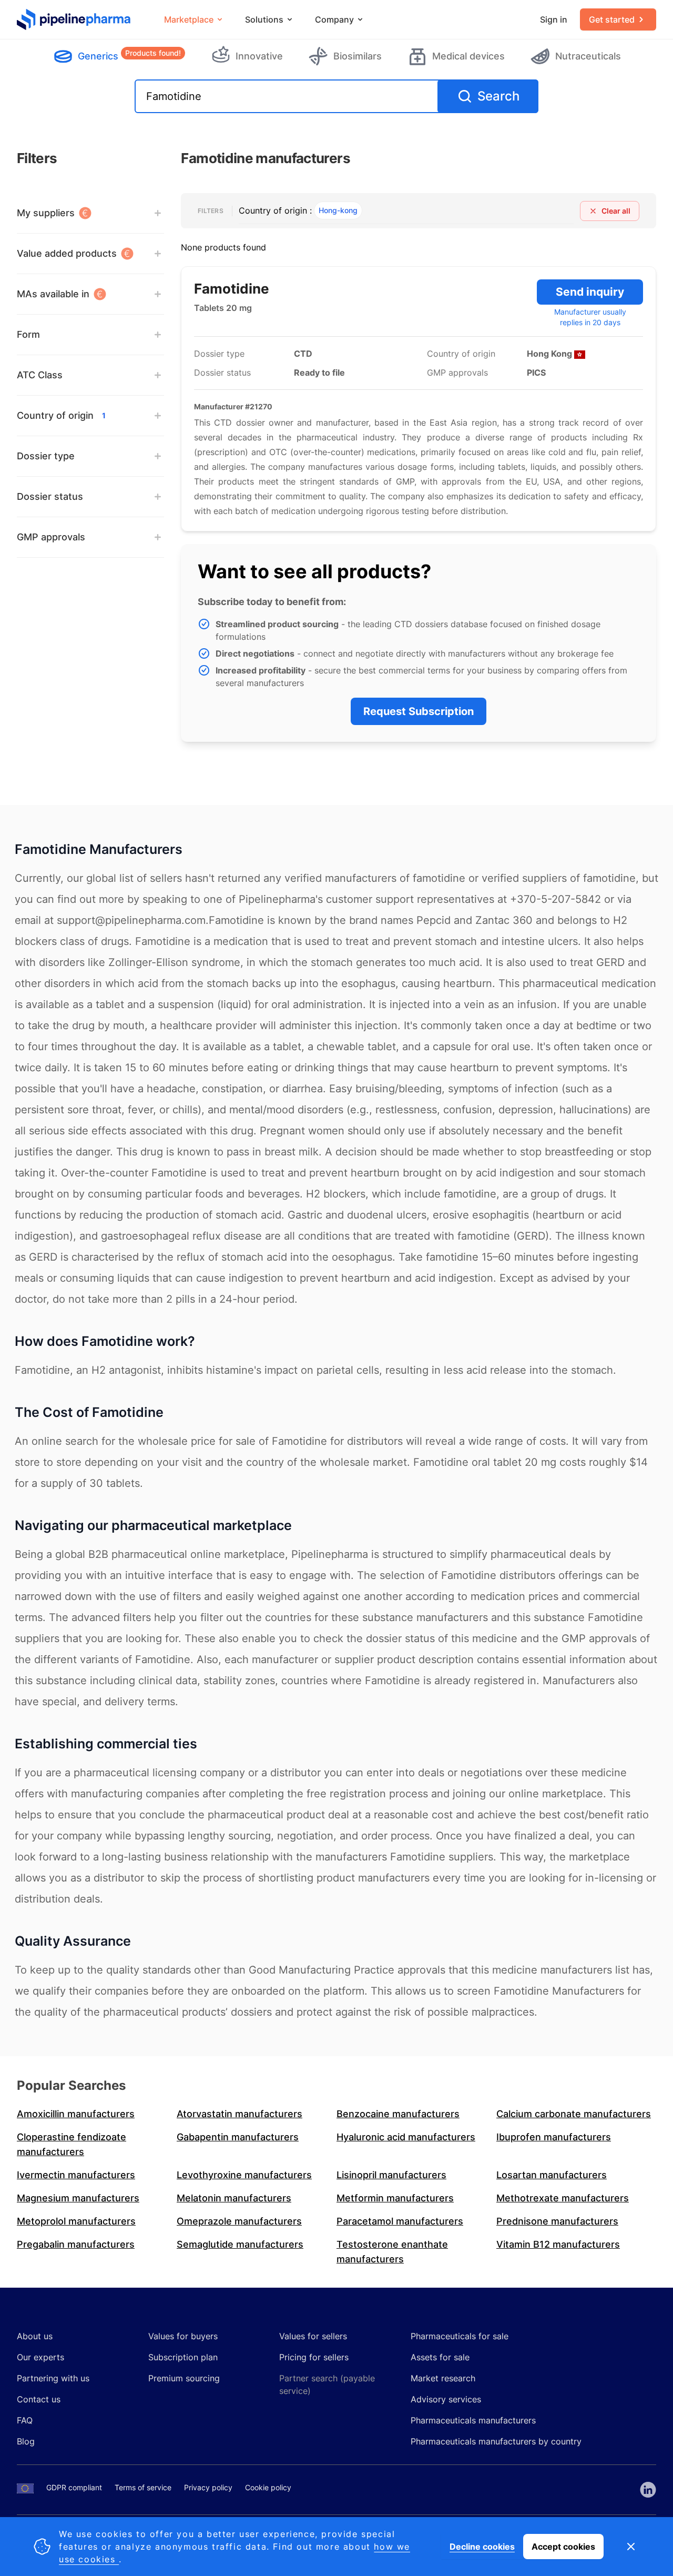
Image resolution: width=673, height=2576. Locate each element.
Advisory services (446, 2399)
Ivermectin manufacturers (76, 2175)
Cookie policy (268, 2487)
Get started (612, 19)
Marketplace (189, 19)
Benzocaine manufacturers (398, 2114)
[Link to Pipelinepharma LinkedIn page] (648, 2490)
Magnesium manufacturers (78, 2198)
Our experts (40, 2357)
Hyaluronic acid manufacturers (406, 2137)
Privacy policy (208, 2487)
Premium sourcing (184, 2378)
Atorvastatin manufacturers (239, 2114)
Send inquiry (590, 292)
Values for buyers (183, 2336)
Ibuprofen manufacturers (554, 2137)
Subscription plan (183, 2357)
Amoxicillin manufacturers (76, 2114)
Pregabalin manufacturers (76, 2244)
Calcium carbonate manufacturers (574, 2114)
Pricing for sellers (314, 2357)
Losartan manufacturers (552, 2175)
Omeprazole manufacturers (239, 2221)
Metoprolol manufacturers (76, 2221)
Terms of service (143, 2487)
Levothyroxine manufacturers (244, 2175)
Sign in (554, 19)
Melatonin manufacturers (234, 2198)
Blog (26, 2441)
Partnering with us (53, 2378)
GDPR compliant (74, 2487)
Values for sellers (313, 2336)
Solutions (264, 19)
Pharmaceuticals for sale (460, 2336)
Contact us (39, 2399)
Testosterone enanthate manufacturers (392, 2252)
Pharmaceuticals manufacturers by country (496, 2441)
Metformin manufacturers (395, 2198)
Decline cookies (482, 2547)
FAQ (25, 2420)
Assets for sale (440, 2357)
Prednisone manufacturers (557, 2221)
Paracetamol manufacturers (400, 2221)
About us (35, 2336)
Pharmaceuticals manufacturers (473, 2420)
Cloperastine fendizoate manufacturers (72, 2144)
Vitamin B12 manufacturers (558, 2244)
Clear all (616, 211)
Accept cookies (563, 2547)
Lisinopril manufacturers (391, 2175)
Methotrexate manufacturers (563, 2198)
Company (334, 19)
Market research (443, 2378)
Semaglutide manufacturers (240, 2244)
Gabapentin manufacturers (238, 2137)
